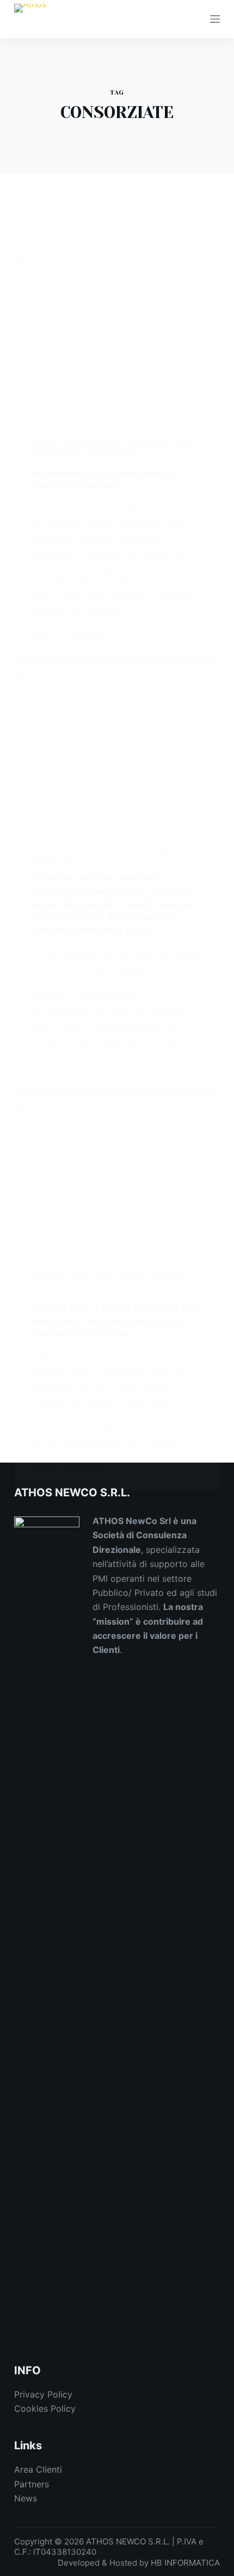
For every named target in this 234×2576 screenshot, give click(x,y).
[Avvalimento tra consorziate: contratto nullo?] (117, 333)
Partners (32, 2484)
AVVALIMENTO (54, 432)
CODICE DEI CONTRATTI (120, 432)
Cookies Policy (45, 2408)
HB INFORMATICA (185, 2563)
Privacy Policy (43, 2394)
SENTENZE (171, 1278)
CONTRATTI (147, 442)
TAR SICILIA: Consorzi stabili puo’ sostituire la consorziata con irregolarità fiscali (117, 1321)
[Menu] (215, 19)
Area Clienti (38, 2469)
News (26, 2498)
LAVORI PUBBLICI (110, 453)
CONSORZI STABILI (94, 442)
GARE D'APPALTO (122, 1278)
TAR (71, 859)
